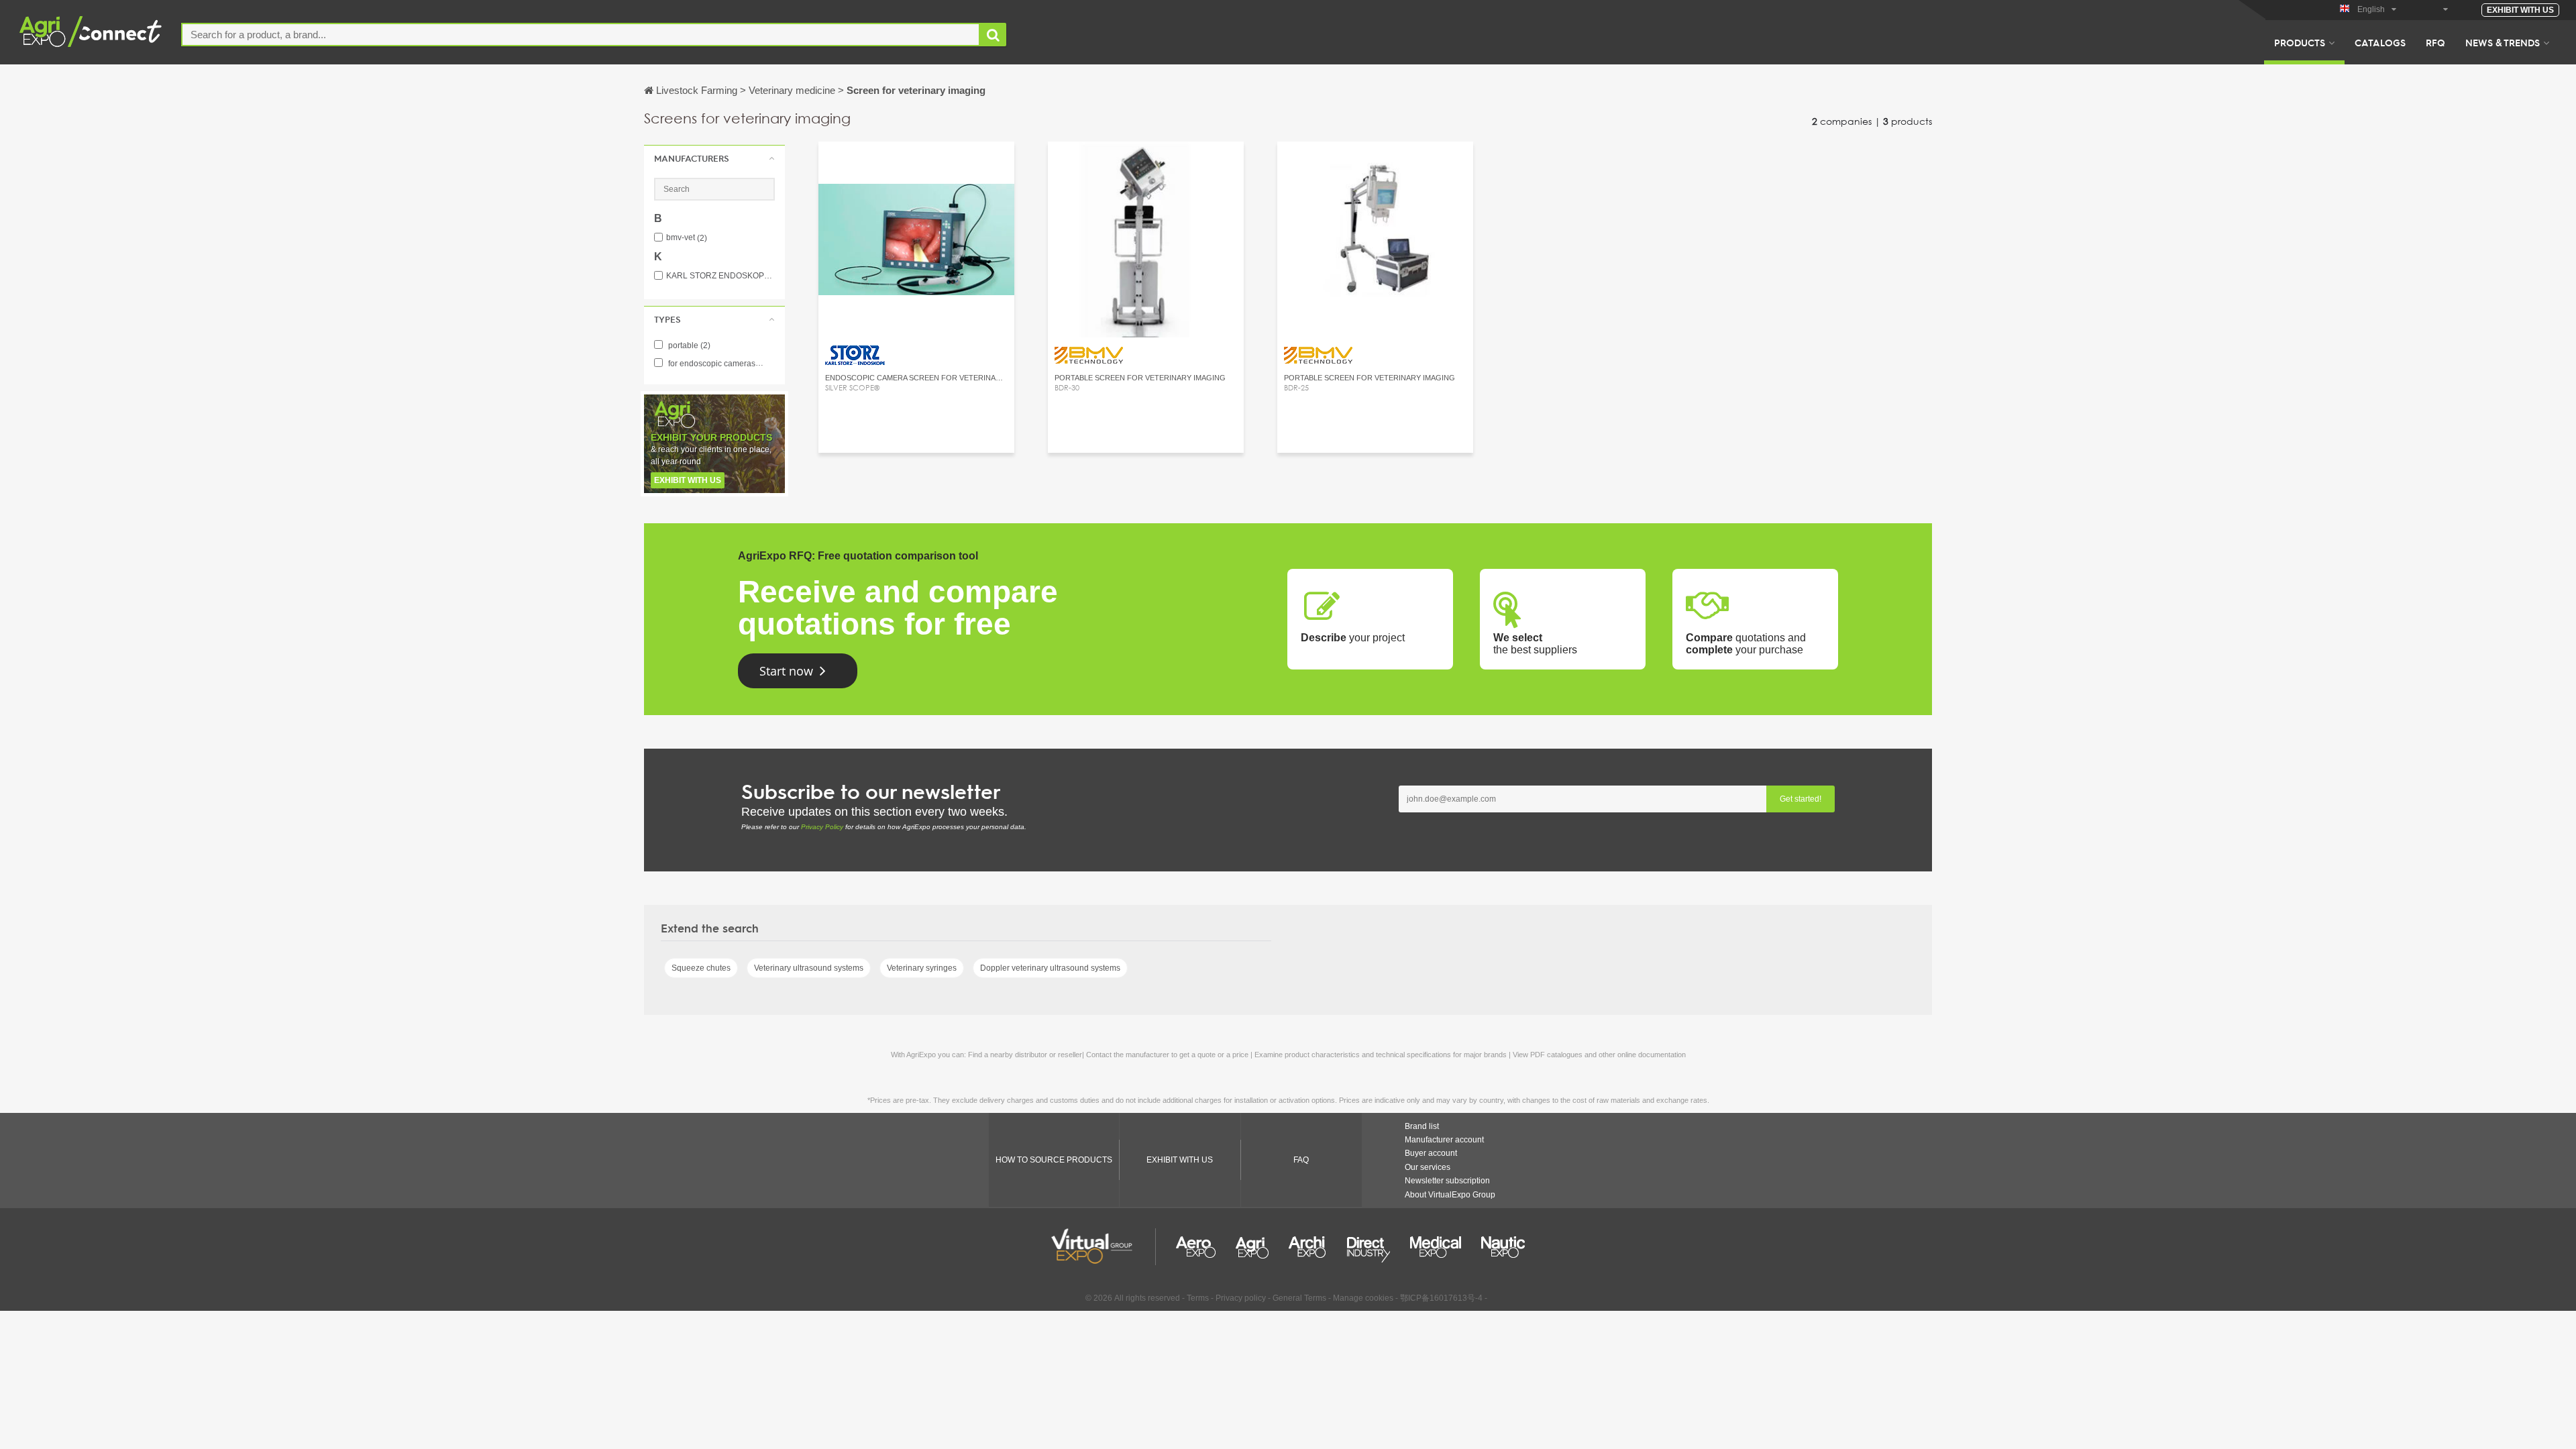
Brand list (1422, 1126)
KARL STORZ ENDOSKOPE (720, 276)
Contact (917, 164)
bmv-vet (687, 238)
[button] (714, 158)
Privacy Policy (822, 827)
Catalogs (2380, 42)
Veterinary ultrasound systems (809, 968)
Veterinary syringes (922, 968)
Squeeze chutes (701, 968)
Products (2300, 42)
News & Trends (2503, 42)
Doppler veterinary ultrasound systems (1050, 968)
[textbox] (581, 35)
